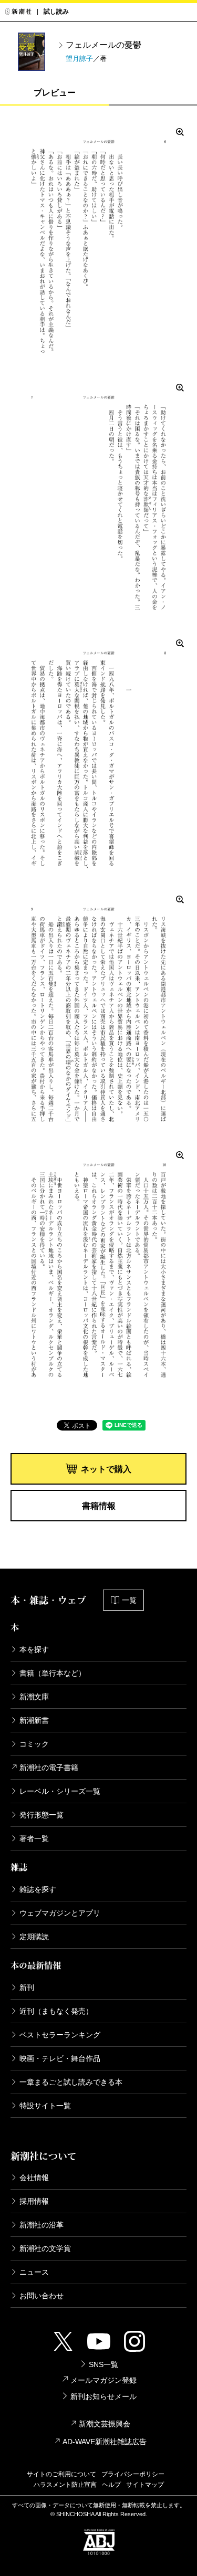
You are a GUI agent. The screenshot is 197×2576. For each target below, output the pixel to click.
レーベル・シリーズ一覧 (60, 1791)
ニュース (34, 2272)
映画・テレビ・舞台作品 (60, 2058)
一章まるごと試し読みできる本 (71, 2082)
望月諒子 (79, 59)
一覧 (129, 1600)
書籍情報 (99, 1506)
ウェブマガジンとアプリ (60, 1913)
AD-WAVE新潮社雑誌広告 (105, 2442)
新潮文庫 (34, 1697)
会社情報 (34, 2178)
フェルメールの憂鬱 (103, 45)
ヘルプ (111, 2485)
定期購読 (34, 1937)
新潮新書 (34, 1720)
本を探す (34, 1649)
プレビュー (55, 93)
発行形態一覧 (42, 1815)
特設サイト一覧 (45, 2106)
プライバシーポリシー (133, 2474)
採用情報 (34, 2201)
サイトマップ (145, 2485)
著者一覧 (34, 1838)
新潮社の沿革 (42, 2225)
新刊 (27, 1988)
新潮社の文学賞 (45, 2248)
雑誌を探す (38, 1889)
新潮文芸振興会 (105, 2424)
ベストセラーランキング (60, 2035)
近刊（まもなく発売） (56, 2011)
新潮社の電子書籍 (49, 1768)
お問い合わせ (42, 2296)
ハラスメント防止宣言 (65, 2485)
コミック (34, 1744)
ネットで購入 (106, 1469)
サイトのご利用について (61, 2474)
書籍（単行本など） (53, 1673)
